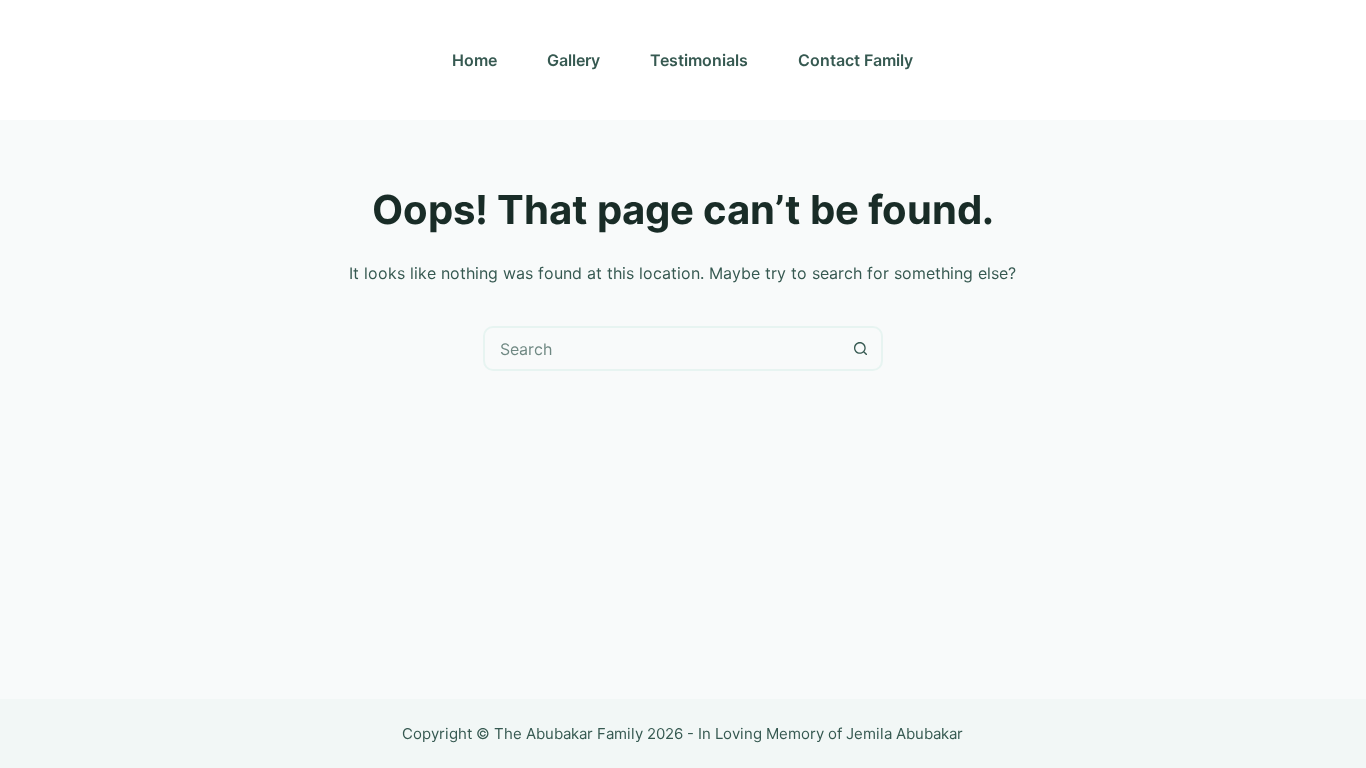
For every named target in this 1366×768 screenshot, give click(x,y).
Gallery (573, 60)
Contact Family (855, 60)
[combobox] (662, 348)
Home (474, 60)
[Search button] (860, 348)
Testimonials (699, 60)
